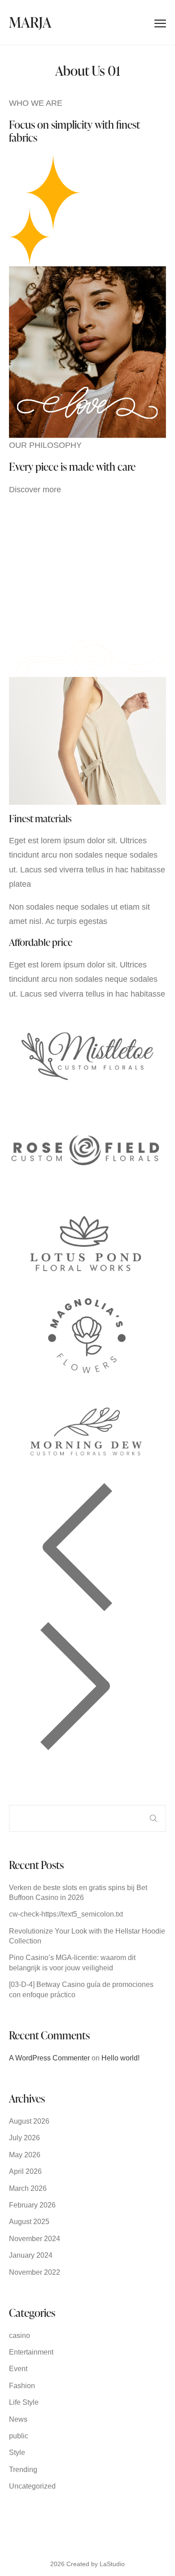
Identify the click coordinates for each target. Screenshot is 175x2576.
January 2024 (31, 2255)
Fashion (22, 2386)
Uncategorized (32, 2486)
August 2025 (29, 2222)
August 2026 (29, 2121)
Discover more (35, 490)
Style (17, 2452)
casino (20, 2335)
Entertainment (31, 2352)
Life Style (24, 2402)
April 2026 (25, 2171)
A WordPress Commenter (49, 2058)
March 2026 (28, 2188)
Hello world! (120, 2058)
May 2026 (25, 2155)
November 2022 (35, 2272)
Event (18, 2369)
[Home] (30, 22)
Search (153, 1818)
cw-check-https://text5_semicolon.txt (66, 1914)
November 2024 (35, 2239)
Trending (23, 2470)
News (18, 2419)
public (19, 2436)
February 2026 (32, 2205)
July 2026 (24, 2138)
